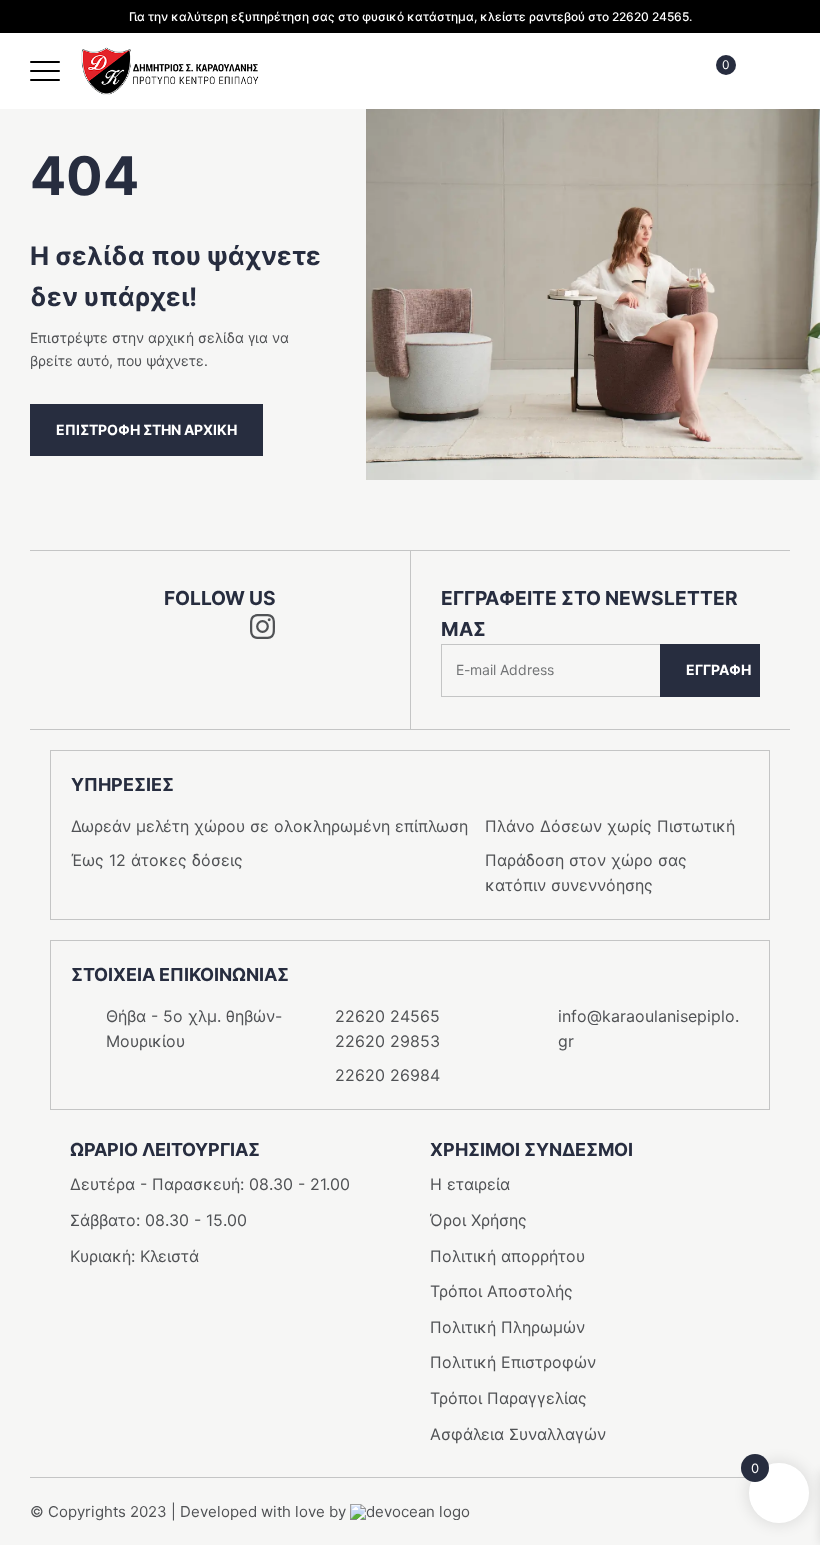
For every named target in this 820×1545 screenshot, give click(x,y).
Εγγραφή (718, 669)
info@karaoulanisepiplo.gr (648, 1029)
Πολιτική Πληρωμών (507, 1327)
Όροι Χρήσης (478, 1220)
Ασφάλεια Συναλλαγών (518, 1434)
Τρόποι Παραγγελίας (508, 1398)
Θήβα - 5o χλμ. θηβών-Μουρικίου (194, 1029)
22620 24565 (387, 1016)
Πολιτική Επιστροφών (513, 1362)
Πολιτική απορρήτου (507, 1256)
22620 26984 (387, 1075)
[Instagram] (262, 633)
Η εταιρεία (470, 1184)
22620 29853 (387, 1041)
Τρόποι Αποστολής (501, 1291)
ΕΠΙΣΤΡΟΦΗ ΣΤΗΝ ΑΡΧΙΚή (146, 429)
